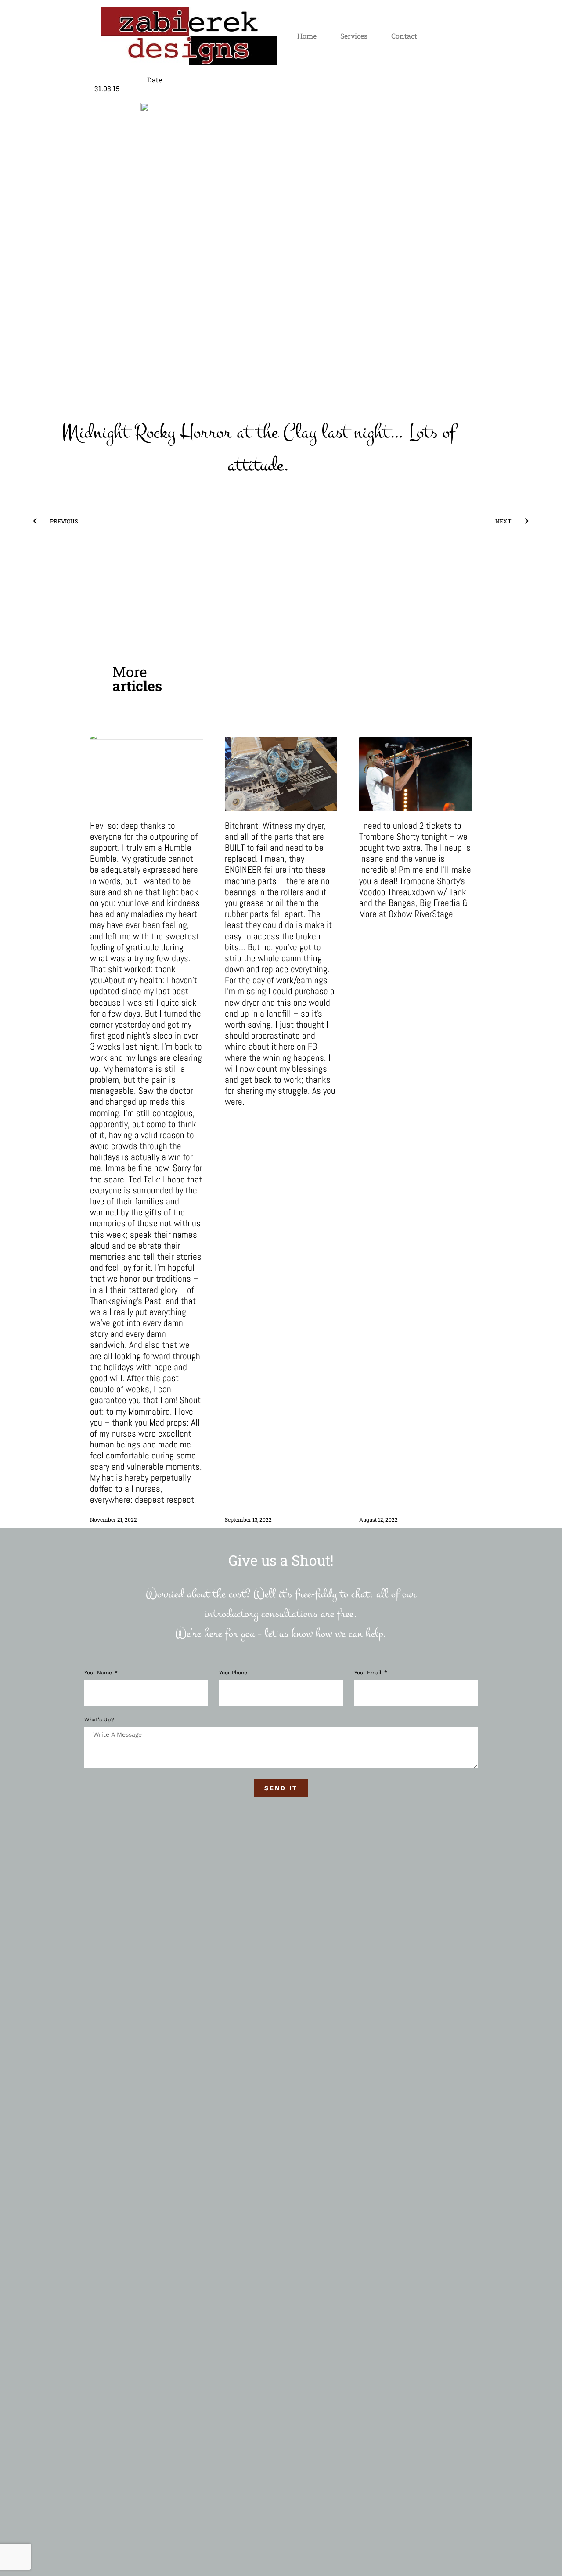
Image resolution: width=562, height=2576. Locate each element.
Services (354, 36)
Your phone (233, 1673)
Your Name (99, 1673)
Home (307, 36)
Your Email (369, 1673)
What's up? (99, 1720)
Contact (404, 36)
